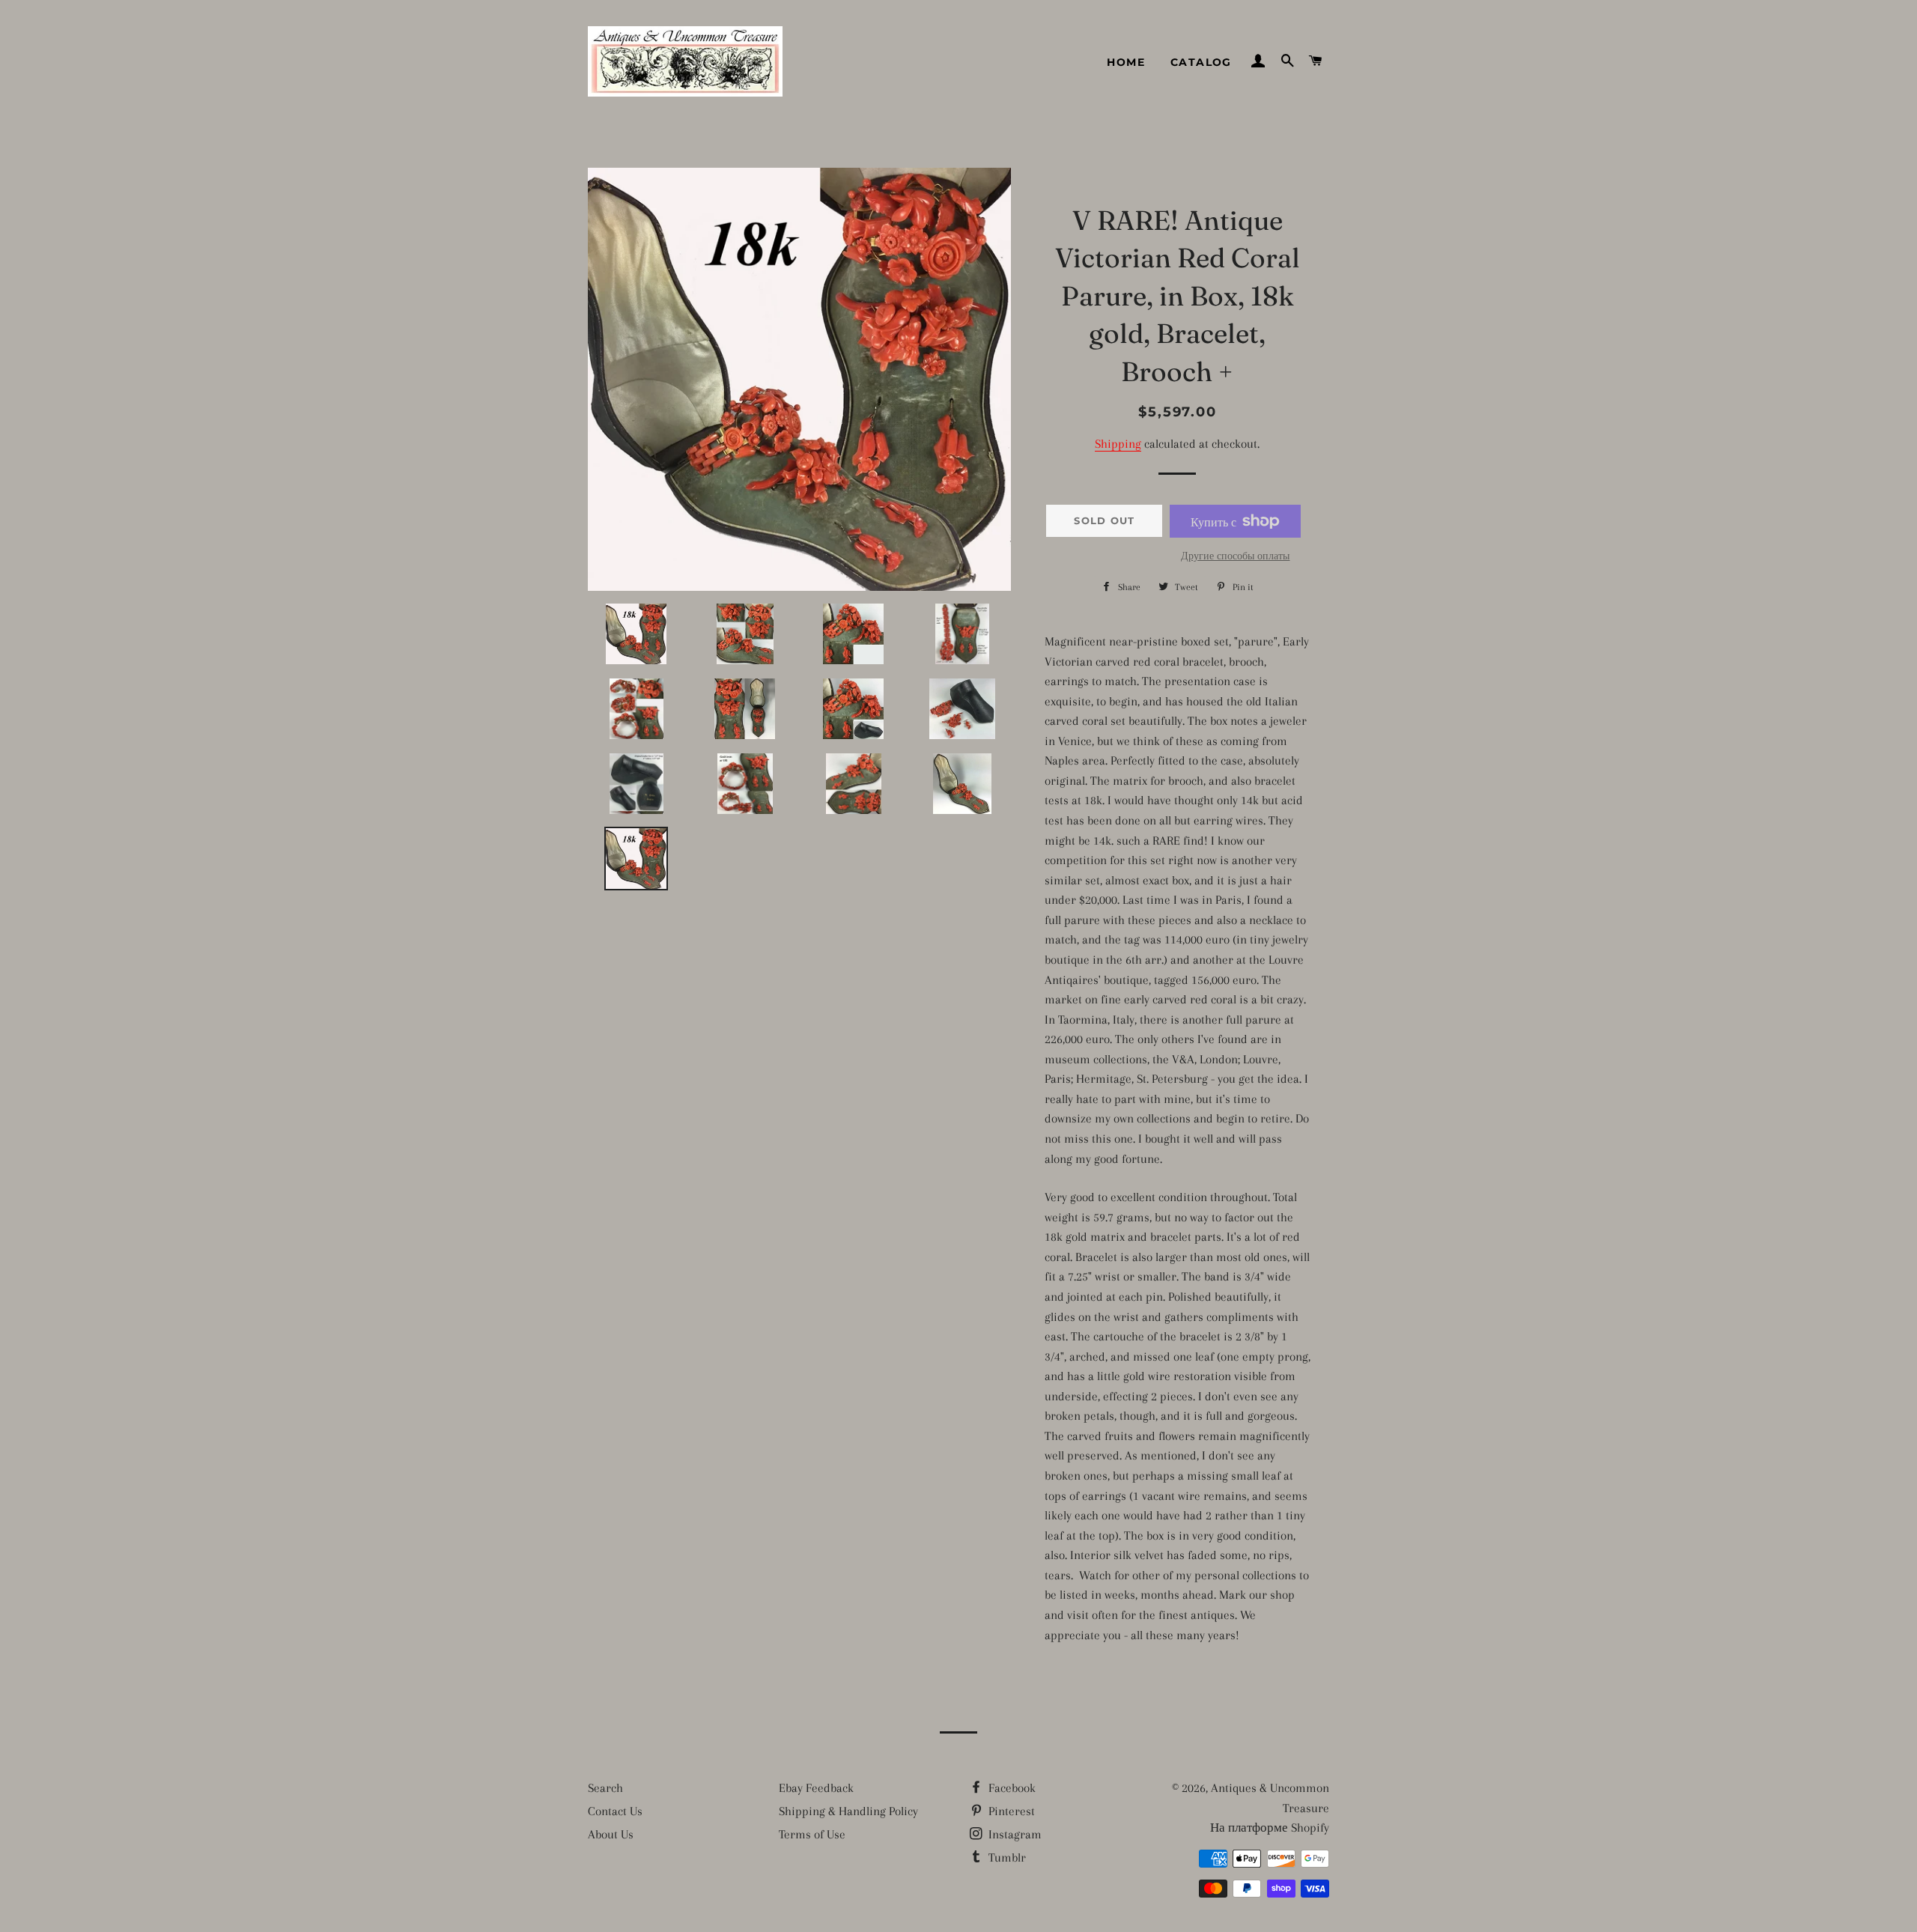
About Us (611, 1834)
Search (605, 1788)
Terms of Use (812, 1834)
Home (1126, 62)
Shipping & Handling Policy (848, 1811)
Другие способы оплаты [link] (1235, 556)
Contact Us (615, 1811)
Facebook (1011, 1788)
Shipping (1118, 444)
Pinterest (1010, 1811)
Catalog (1201, 62)
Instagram (1014, 1834)
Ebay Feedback (816, 1788)
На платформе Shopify (1270, 1828)
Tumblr (1006, 1857)
